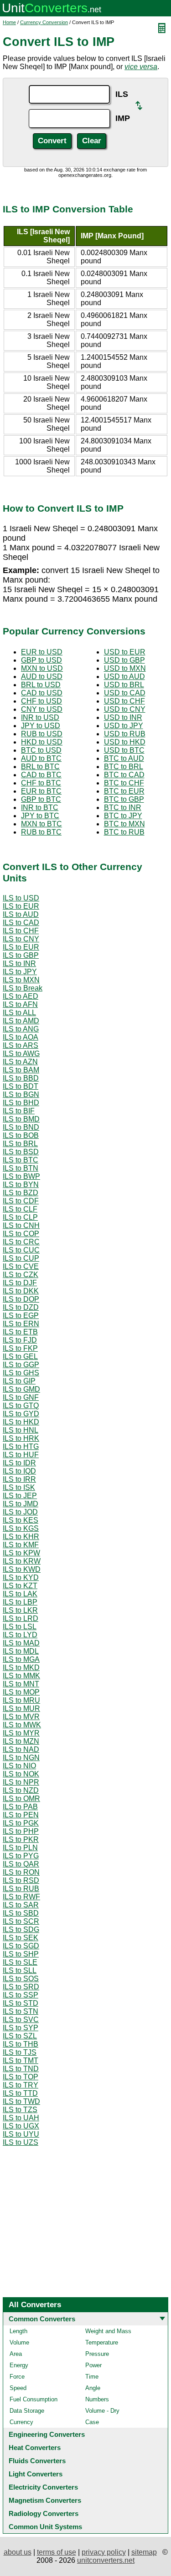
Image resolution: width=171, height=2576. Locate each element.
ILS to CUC (21, 1250)
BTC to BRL (124, 767)
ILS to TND (21, 2069)
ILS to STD (21, 2003)
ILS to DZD (21, 1307)
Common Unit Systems (45, 2527)
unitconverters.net (106, 2560)
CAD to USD (42, 693)
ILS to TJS (20, 2052)
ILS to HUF (21, 1455)
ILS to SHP (21, 1954)
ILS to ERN (21, 1324)
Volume (19, 2342)
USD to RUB (125, 734)
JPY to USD (41, 726)
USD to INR (123, 717)
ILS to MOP (21, 1692)
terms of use (57, 2552)
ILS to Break (23, 988)
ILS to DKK (21, 1291)
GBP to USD (41, 660)
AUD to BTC (41, 758)
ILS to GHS (21, 1373)
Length (18, 2331)
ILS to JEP (20, 1496)
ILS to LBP (20, 1602)
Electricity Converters (43, 2487)
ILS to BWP (21, 1176)
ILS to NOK (21, 1774)
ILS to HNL (21, 1430)
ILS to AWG (21, 1054)
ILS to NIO (19, 1766)
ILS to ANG (21, 1029)
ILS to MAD (21, 1643)
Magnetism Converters (45, 2500)
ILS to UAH (21, 2118)
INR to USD (40, 717)
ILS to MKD (21, 1668)
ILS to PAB (20, 1807)
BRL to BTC (40, 767)
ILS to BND (21, 1127)
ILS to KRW (22, 1561)
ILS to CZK (21, 1275)
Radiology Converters (44, 2513)
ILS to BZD (21, 1193)
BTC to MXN (124, 824)
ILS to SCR (21, 1921)
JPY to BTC (40, 816)
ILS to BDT (21, 1086)
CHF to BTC (41, 783)
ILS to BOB (21, 1135)
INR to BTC (40, 808)
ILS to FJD (20, 1340)
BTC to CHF (124, 783)
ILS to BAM (21, 1070)
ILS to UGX (21, 2126)
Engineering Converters (47, 2434)
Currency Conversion (44, 22)
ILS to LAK (20, 1594)
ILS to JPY (20, 972)
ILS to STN (21, 2011)
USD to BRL (124, 685)
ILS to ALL (19, 1013)
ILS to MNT (21, 1684)
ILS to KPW (21, 1553)
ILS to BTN (21, 1168)
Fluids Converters (37, 2461)
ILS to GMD (21, 1389)
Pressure (97, 2354)
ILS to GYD (21, 1414)
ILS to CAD (21, 923)
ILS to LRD (21, 1618)
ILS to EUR (21, 906)
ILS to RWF (21, 1897)
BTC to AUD (124, 758)
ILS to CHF (21, 931)
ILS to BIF (19, 1111)
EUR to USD (42, 652)
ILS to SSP (21, 1995)
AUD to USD (42, 677)
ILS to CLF (20, 1209)
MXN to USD (42, 668)
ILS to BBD (21, 1078)
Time (92, 2377)
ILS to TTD (20, 2093)
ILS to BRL (20, 1144)
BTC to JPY (123, 816)
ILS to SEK (21, 1938)
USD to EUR (125, 652)
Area (16, 2354)
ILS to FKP (20, 1348)
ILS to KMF (21, 1545)
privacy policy (104, 2552)
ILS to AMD (21, 1021)
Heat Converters (35, 2448)
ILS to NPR (21, 1782)
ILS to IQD (19, 1471)
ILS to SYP (21, 2028)
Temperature (102, 2342)
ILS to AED (21, 996)
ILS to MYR (21, 1733)
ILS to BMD (21, 1119)
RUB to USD (42, 734)
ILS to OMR (21, 1799)
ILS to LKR (20, 1610)
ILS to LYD (20, 1635)
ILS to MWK (22, 1725)
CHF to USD (41, 701)
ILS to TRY (21, 2085)
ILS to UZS (21, 2142)
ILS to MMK (21, 1676)
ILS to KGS (21, 1528)
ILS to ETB (20, 1332)
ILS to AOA (21, 1037)
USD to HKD (125, 742)
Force (17, 2377)
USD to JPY (124, 726)
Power (93, 2365)
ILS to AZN (20, 1062)
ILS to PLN (20, 1848)
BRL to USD (41, 685)
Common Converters (42, 2319)
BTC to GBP (124, 799)
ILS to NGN (21, 1758)
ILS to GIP (19, 1381)
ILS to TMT (21, 2060)
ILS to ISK (19, 1487)
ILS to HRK (21, 1438)
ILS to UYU (21, 2134)
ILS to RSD (21, 1880)
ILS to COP (21, 1234)
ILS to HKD (21, 1422)
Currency (21, 2422)
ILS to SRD (21, 1987)
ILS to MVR (21, 1717)
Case (92, 2422)
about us (18, 2552)
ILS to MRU (21, 1700)
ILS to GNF (21, 1397)
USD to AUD (124, 677)
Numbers (97, 2399)
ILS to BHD (21, 1103)
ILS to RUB (21, 1889)
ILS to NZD (21, 1790)
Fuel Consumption (34, 2399)
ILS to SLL (20, 1970)
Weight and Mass (108, 2331)
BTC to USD (41, 750)
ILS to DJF (20, 1283)
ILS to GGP (21, 1365)
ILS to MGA (21, 1659)
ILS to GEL (20, 1356)
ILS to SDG (21, 1929)
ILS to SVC (21, 2020)
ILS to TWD (21, 2101)
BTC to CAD (124, 775)
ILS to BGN (21, 1094)
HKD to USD (42, 742)
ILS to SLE (20, 1962)
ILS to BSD (21, 1152)
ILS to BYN (21, 1185)
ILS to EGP (21, 1316)
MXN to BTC (41, 824)
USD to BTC (124, 750)
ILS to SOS (21, 1979)
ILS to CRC (21, 1242)
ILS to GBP (21, 955)
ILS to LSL (20, 1627)
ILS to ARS (21, 1045)
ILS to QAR (21, 1864)
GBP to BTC (41, 799)
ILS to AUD (21, 914)
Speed (18, 2388)
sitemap (144, 2552)
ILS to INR (19, 963)
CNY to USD (42, 709)
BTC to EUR (124, 791)
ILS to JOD (20, 1512)
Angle (93, 2388)
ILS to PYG (21, 1856)
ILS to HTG (21, 1446)
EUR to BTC (41, 791)
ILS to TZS (20, 2110)
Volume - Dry (102, 2411)
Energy (19, 2365)
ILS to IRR (19, 1479)
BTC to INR (123, 808)
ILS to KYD (21, 1577)
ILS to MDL (21, 1651)
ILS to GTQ (21, 1406)
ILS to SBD (21, 1913)
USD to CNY (125, 709)
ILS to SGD (21, 1946)
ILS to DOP (21, 1299)
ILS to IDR (19, 1463)
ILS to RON (21, 1872)
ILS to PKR (21, 1839)
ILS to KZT (20, 1586)
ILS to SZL (20, 2036)
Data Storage (27, 2411)
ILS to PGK (21, 1823)
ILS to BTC (21, 1160)
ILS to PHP (21, 1831)
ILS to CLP (20, 1217)
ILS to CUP (21, 1258)
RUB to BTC (41, 832)
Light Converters (36, 2474)
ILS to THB (21, 2044)
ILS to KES (21, 1520)
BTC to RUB (124, 832)
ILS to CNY (21, 939)
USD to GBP (124, 660)
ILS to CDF (21, 1201)
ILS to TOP (21, 2077)
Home (9, 22)
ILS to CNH (21, 1225)
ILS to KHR (21, 1537)
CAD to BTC (41, 775)
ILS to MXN (21, 980)
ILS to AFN (20, 1004)
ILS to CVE (21, 1266)
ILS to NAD (21, 1749)
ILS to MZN (21, 1741)
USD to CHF (124, 701)
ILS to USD (21, 898)
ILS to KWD (22, 1569)
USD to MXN (125, 668)
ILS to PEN (21, 1815)
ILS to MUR (21, 1708)
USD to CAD (125, 693)
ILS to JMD (21, 1504)
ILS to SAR (21, 1905)
